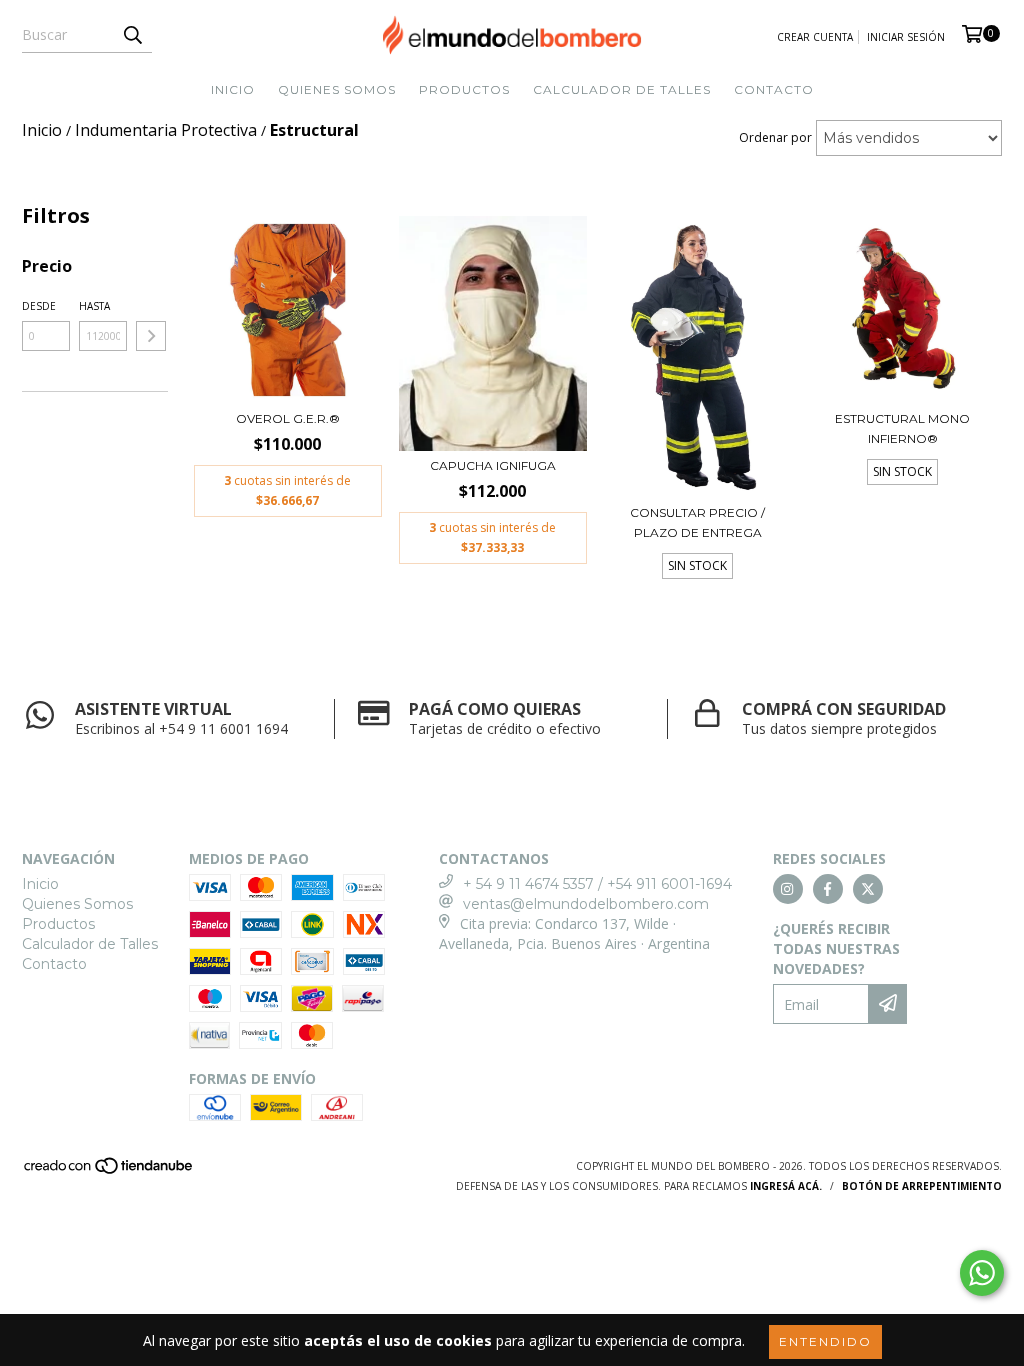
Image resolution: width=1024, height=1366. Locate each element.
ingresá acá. (786, 1186)
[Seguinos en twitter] (868, 889)
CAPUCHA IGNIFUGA (493, 465)
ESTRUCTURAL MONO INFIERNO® (902, 428)
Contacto (774, 89)
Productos (464, 89)
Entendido (825, 1341)
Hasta (94, 306)
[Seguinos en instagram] (788, 889)
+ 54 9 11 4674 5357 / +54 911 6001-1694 (597, 884)
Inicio (233, 89)
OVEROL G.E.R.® (288, 418)
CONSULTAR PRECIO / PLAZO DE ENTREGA (697, 522)
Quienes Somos (337, 89)
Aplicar (151, 336)
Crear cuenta (815, 37)
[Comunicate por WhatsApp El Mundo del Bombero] (982, 1273)
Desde (39, 306)
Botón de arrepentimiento (922, 1186)
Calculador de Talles (622, 89)
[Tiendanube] (109, 1172)
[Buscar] (132, 35)
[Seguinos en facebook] (828, 889)
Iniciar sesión (906, 37)
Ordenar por (775, 137)
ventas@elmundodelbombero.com (586, 904)
